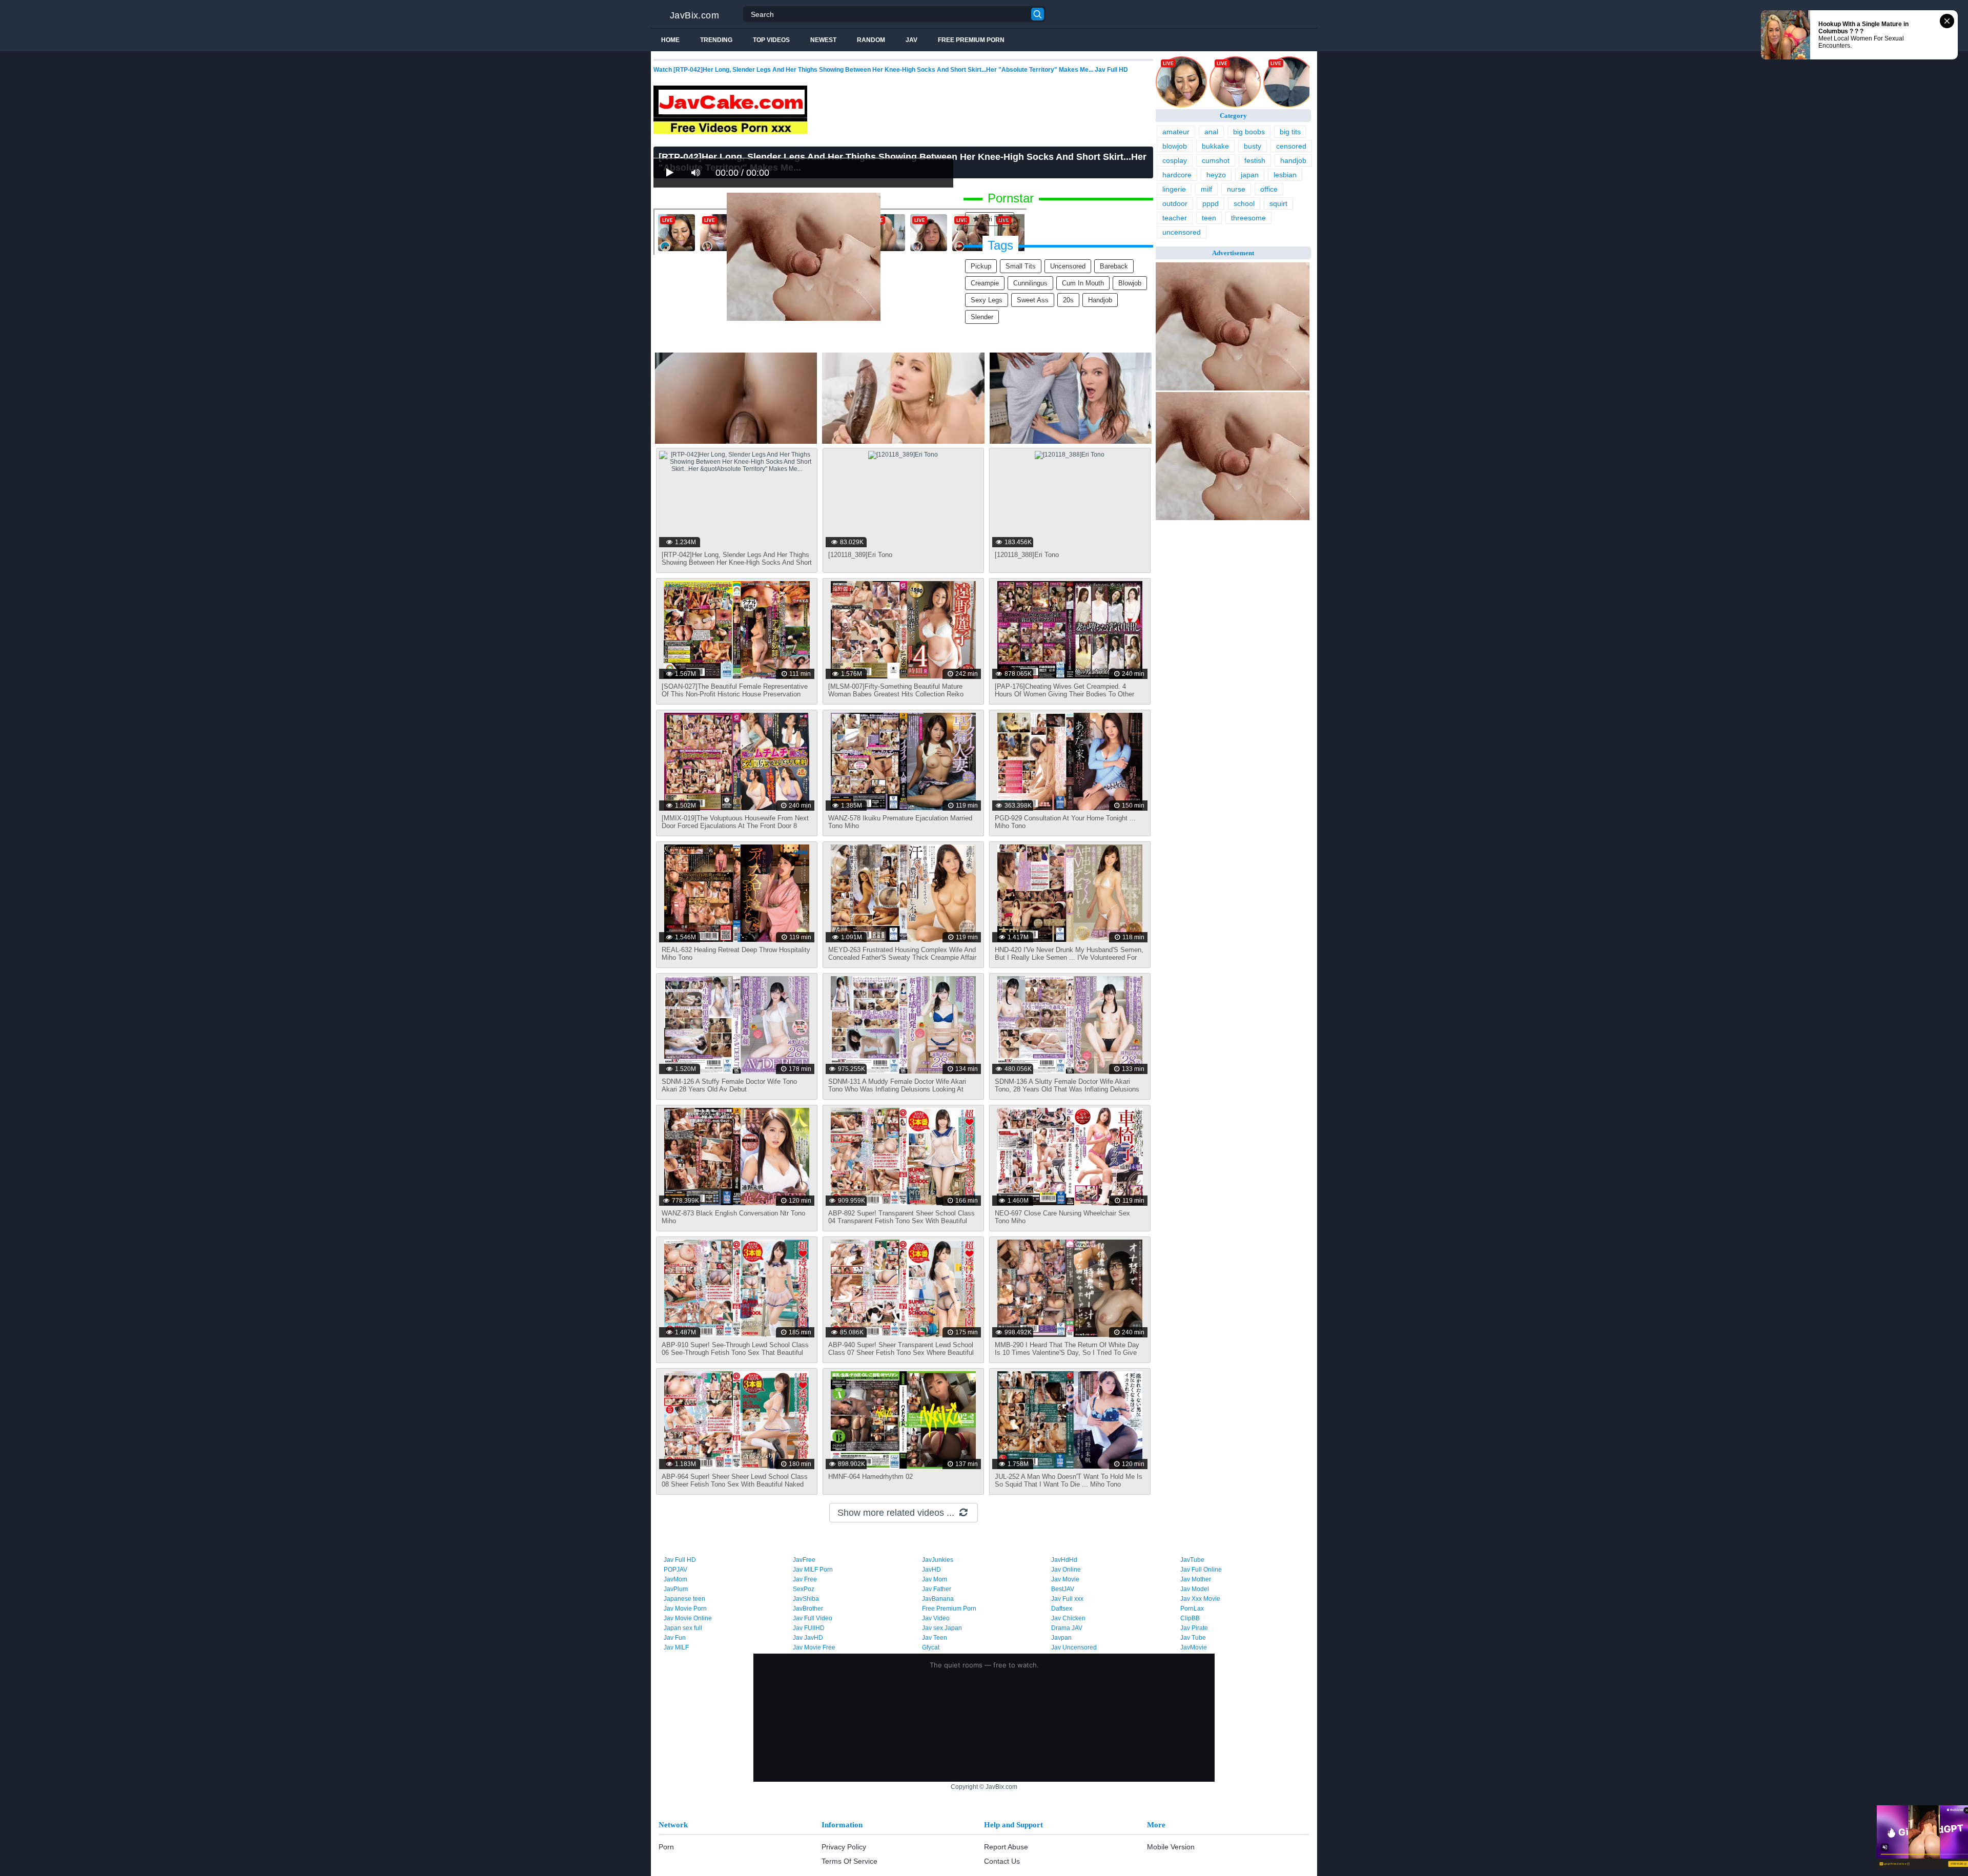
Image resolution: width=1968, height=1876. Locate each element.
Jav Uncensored (1074, 1647)
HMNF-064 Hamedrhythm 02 (870, 1477)
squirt (1278, 203)
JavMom (675, 1579)
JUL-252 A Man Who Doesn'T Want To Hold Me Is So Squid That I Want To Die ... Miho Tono (1069, 1480)
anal (1211, 132)
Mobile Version (1171, 1847)
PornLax (1192, 1609)
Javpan (1061, 1638)
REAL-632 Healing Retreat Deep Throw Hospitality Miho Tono (736, 954)
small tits (1021, 266)
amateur (1176, 132)
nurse (1236, 189)
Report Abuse (1006, 1847)
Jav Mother (1196, 1579)
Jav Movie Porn (685, 1609)
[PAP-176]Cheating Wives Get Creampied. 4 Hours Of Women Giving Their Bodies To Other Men (1064, 694)
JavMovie (1194, 1647)
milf (1206, 189)
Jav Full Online (1201, 1570)
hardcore (1177, 175)
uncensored (1068, 266)
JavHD (931, 1570)
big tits (1290, 132)
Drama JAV (1067, 1628)
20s (1068, 300)
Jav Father (937, 1589)
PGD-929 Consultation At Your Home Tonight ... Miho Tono (1065, 822)
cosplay (1175, 160)
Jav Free (805, 1579)
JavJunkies (938, 1560)
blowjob (1130, 283)
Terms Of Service (849, 1861)
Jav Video (936, 1618)
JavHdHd (1064, 1560)
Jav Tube (1193, 1638)
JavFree (804, 1560)
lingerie (1174, 189)
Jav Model (1195, 1589)
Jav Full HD (680, 1560)
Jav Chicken (1068, 1618)
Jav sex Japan (942, 1628)
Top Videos (771, 40)
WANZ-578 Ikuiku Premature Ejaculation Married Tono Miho (900, 822)
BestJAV (1063, 1589)
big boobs (1249, 132)
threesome (1248, 218)
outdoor (1175, 203)
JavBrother (808, 1609)
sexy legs (987, 300)
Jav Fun (675, 1638)
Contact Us (1002, 1861)
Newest (823, 40)
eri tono (995, 219)
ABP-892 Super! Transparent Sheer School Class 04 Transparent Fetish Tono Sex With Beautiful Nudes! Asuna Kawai (901, 1221)
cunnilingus (1030, 283)
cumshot (1216, 160)
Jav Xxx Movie (1200, 1599)
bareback (1114, 266)
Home (670, 40)
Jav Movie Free (814, 1647)
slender (982, 317)
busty (1253, 146)
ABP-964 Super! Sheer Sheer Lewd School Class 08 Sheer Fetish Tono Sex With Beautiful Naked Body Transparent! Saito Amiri (735, 1484)
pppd (1211, 203)
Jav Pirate (1194, 1628)
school (1244, 203)
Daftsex (1062, 1609)
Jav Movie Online (688, 1618)
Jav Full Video (813, 1618)
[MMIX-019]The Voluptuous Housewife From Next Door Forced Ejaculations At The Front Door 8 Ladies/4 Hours (735, 826)
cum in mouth (1083, 283)
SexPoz (804, 1589)
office (1269, 189)
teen (1209, 218)
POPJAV (675, 1570)
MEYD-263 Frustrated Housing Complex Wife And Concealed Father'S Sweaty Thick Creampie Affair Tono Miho (902, 957)
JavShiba (806, 1599)
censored (1291, 146)
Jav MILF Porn (813, 1570)
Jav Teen (935, 1638)
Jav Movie (1065, 1579)
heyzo (1216, 175)
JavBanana (938, 1599)
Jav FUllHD (809, 1628)
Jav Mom (935, 1579)
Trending (716, 40)
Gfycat (931, 1647)
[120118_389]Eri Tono (860, 555)
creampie (985, 283)
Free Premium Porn (971, 40)
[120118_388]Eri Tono (1027, 555)
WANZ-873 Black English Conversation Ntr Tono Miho (733, 1217)
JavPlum (676, 1589)
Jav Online (1066, 1570)
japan (1250, 175)
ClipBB (1190, 1618)
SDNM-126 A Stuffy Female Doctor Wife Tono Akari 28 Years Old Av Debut (729, 1085)
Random (871, 40)
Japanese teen (684, 1599)
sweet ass (1033, 300)
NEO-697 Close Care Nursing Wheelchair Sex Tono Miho (1062, 1217)
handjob (1100, 300)
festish (1255, 160)
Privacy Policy (844, 1847)
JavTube (1192, 1560)
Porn (666, 1847)
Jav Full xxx (1067, 1599)
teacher (1175, 218)
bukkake (1215, 146)
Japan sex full (683, 1628)
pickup (981, 266)
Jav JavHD (808, 1638)
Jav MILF (676, 1647)
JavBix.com (694, 15)
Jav (911, 40)
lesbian (1285, 175)
